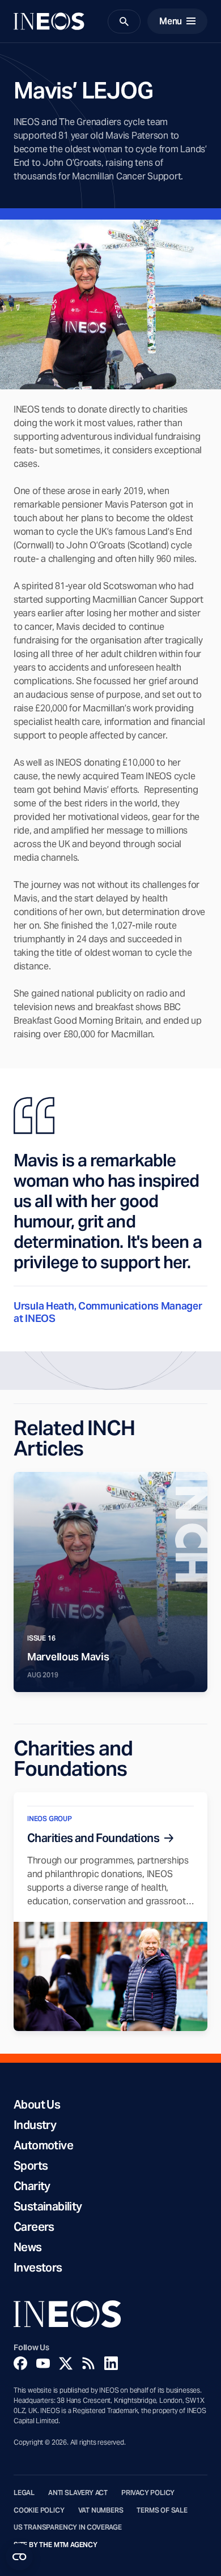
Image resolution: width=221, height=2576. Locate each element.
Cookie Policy (39, 2510)
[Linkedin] (111, 2363)
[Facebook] (20, 2363)
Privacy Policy (148, 2493)
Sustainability (48, 2206)
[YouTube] (43, 2363)
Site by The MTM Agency (56, 2545)
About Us (37, 2105)
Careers (34, 2227)
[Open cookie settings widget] (19, 2557)
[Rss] (88, 2363)
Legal (24, 2493)
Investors (38, 2268)
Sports (31, 2166)
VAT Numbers (101, 2510)
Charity (32, 2186)
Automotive (43, 2145)
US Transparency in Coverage (68, 2527)
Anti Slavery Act (78, 2493)
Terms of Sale (162, 2510)
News (28, 2247)
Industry (35, 2125)
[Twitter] (66, 2363)
